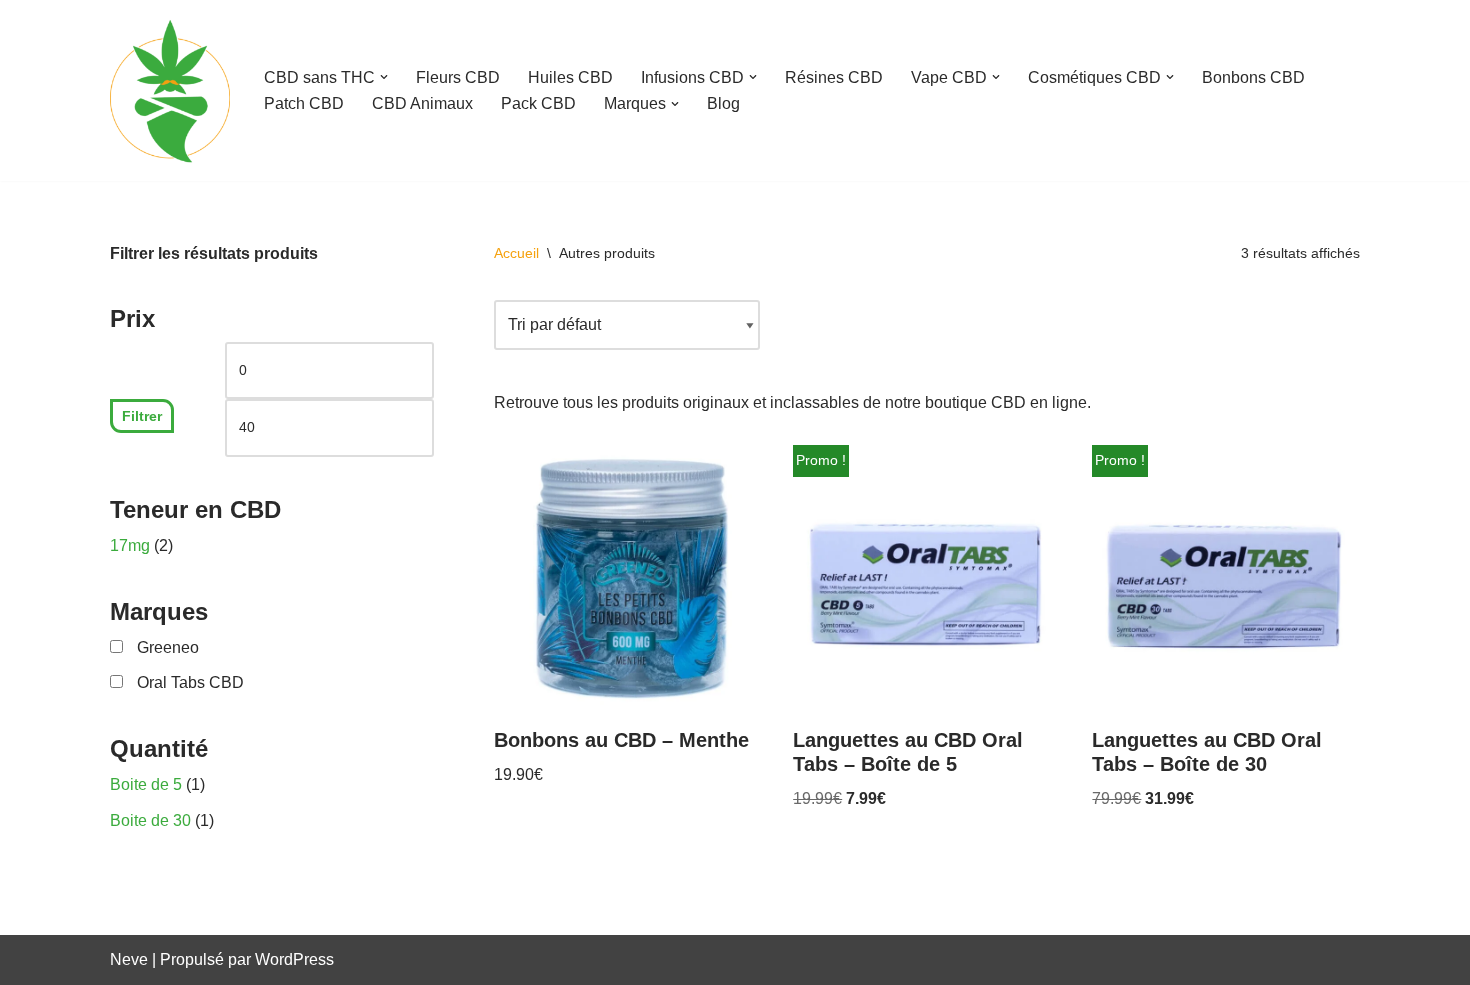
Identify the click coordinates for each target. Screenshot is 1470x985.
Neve (129, 959)
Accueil (516, 253)
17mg (130, 545)
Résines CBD (834, 77)
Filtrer (142, 416)
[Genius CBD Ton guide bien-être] (170, 90)
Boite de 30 (150, 820)
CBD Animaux (422, 103)
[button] (384, 77)
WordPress (294, 959)
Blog (723, 103)
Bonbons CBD (1253, 77)
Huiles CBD (570, 77)
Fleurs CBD (458, 77)
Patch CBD (304, 103)
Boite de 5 (146, 784)
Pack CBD (538, 103)
